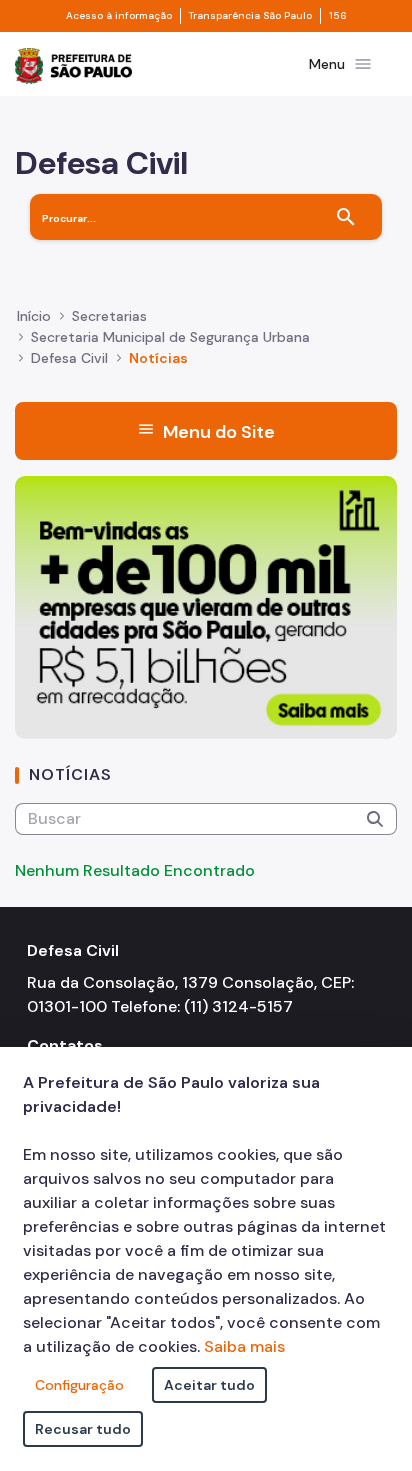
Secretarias (109, 316)
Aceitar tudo (209, 1385)
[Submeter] (375, 819)
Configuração (79, 1385)
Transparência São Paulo (250, 16)
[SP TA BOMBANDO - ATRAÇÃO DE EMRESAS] (206, 606)
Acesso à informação (119, 16)
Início (34, 316)
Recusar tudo (83, 1429)
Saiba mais (244, 1346)
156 (338, 16)
